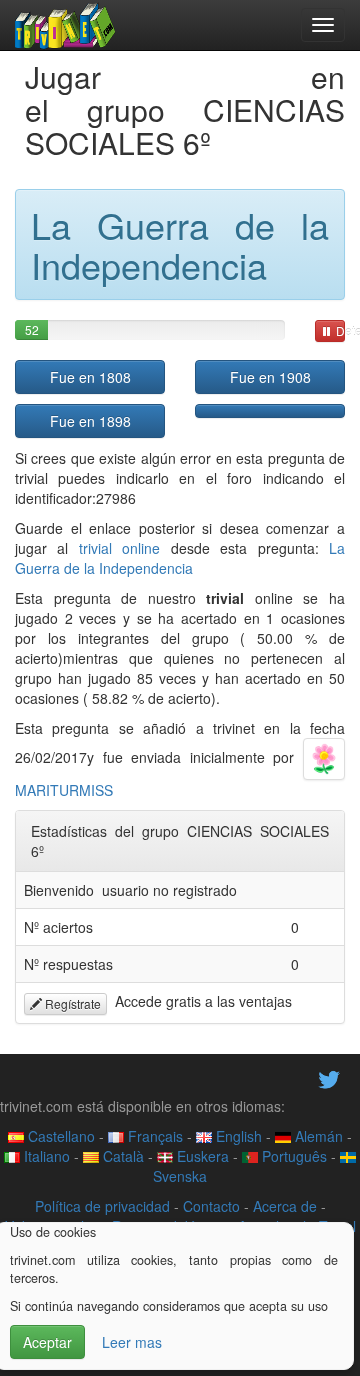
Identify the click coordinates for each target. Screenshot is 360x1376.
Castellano (59, 1136)
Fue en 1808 (90, 377)
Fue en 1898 (90, 421)
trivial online (119, 548)
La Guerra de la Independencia (180, 558)
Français (153, 1136)
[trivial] (65, 25)
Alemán (317, 1136)
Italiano (45, 1156)
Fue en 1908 (270, 377)
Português (292, 1156)
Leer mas (132, 1342)
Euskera (201, 1156)
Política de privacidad (102, 1206)
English (237, 1136)
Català (121, 1156)
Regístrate (71, 1003)
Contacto (211, 1206)
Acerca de (285, 1206)
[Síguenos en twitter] (329, 1077)
